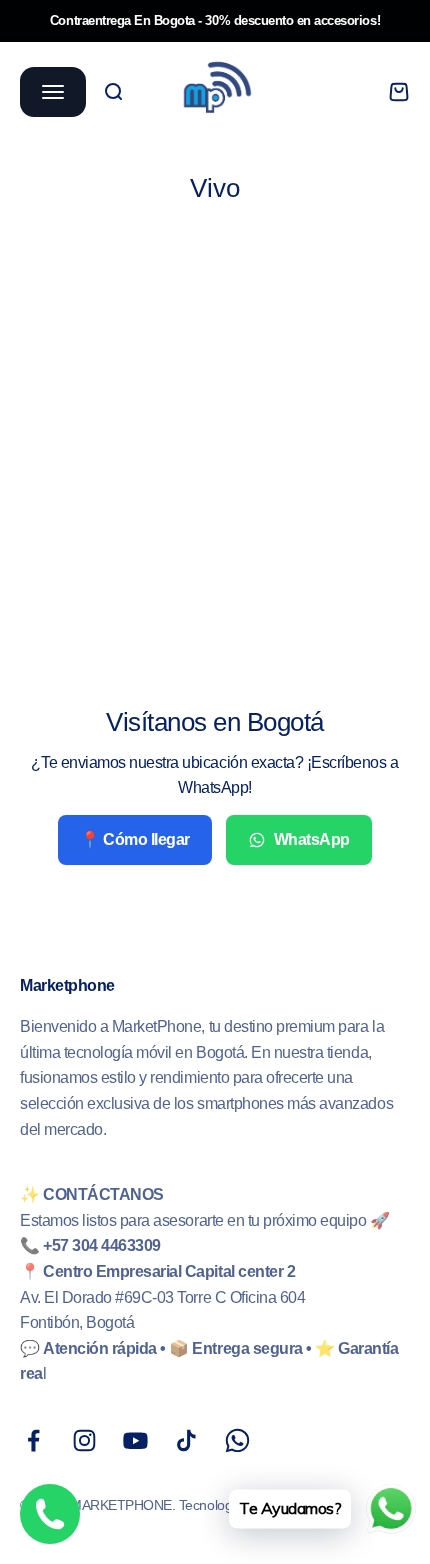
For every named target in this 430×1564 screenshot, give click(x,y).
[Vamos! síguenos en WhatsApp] (237, 1440)
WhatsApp (312, 839)
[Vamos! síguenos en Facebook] (33, 1440)
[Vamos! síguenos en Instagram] (84, 1440)
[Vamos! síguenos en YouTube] (135, 1440)
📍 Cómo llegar (135, 839)
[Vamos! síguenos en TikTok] (186, 1440)
